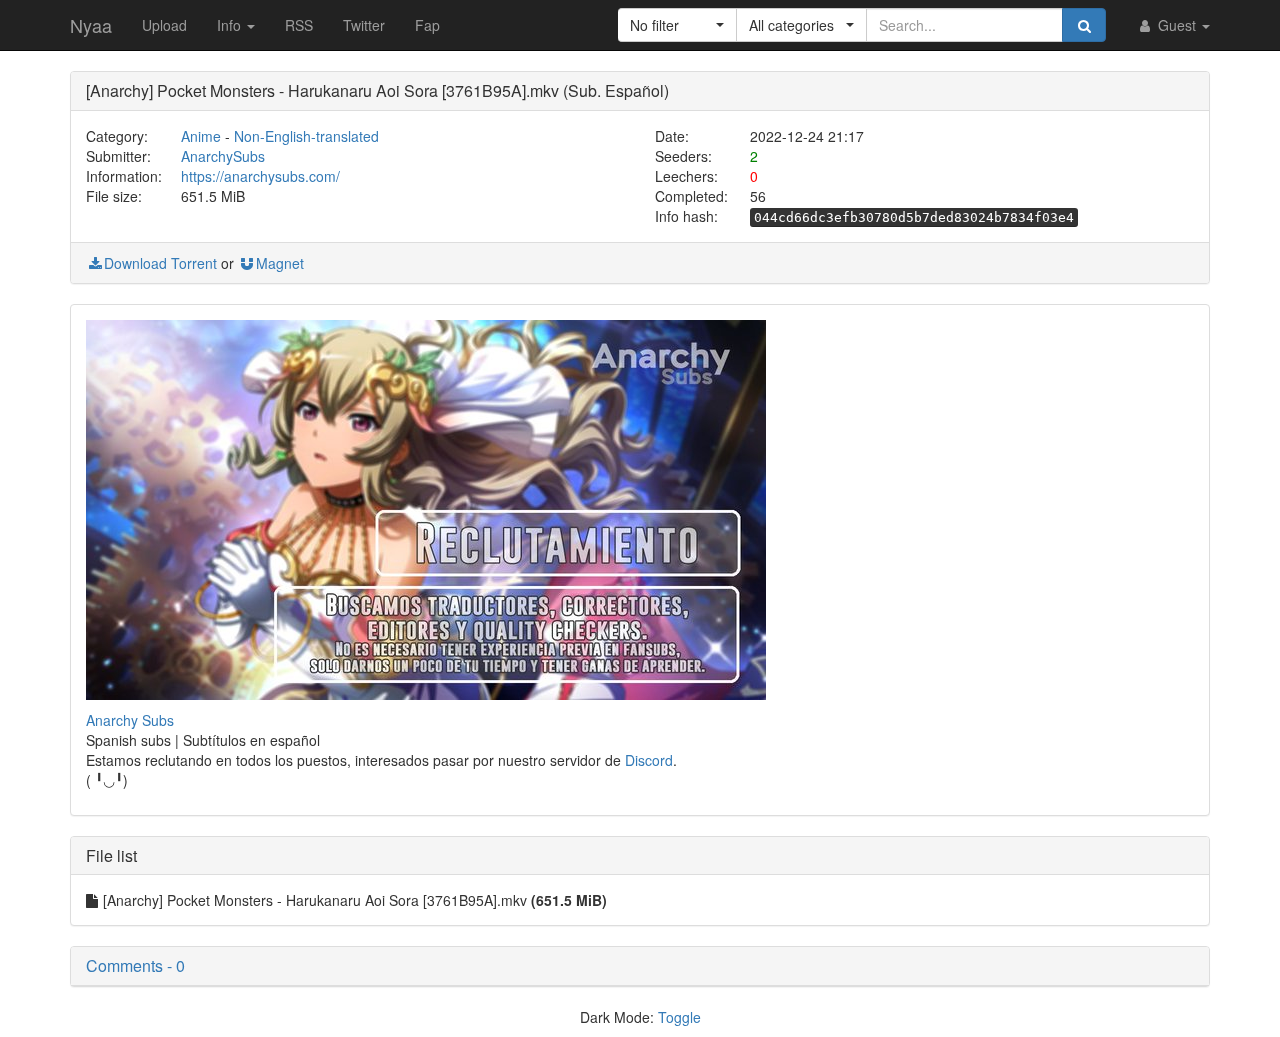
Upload (164, 25)
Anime (201, 136)
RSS (299, 25)
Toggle (679, 1017)
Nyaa (91, 25)
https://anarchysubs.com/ (260, 176)
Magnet (280, 263)
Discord (649, 760)
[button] (677, 25)
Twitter (364, 25)
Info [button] (231, 25)
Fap (427, 25)
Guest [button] (1177, 25)
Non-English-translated (306, 136)
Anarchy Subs (130, 720)
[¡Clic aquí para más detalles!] (426, 507)
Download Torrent (160, 263)
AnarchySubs (223, 156)
